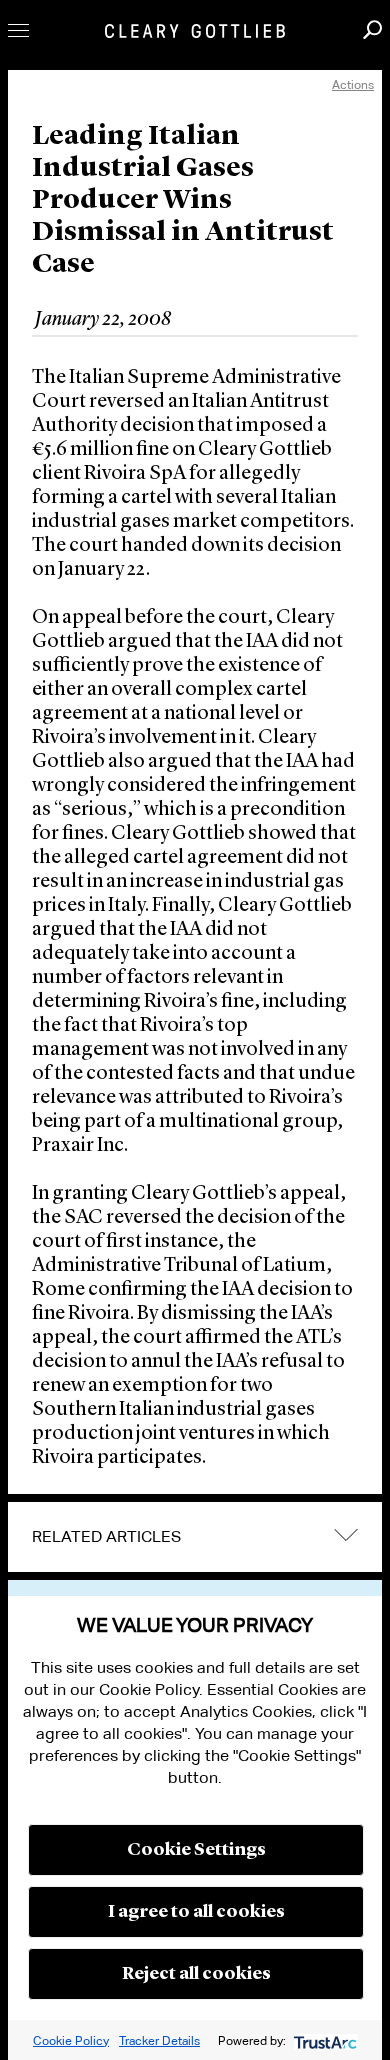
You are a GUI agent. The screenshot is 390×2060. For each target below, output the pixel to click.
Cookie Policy (71, 2040)
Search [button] (372, 29)
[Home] (195, 31)
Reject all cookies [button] (196, 1974)
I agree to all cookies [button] (196, 1912)
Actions (353, 84)
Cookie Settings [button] (196, 1850)
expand (346, 1535)
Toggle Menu (18, 30)
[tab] (195, 1537)
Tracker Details (159, 2040)
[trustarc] (323, 2040)
